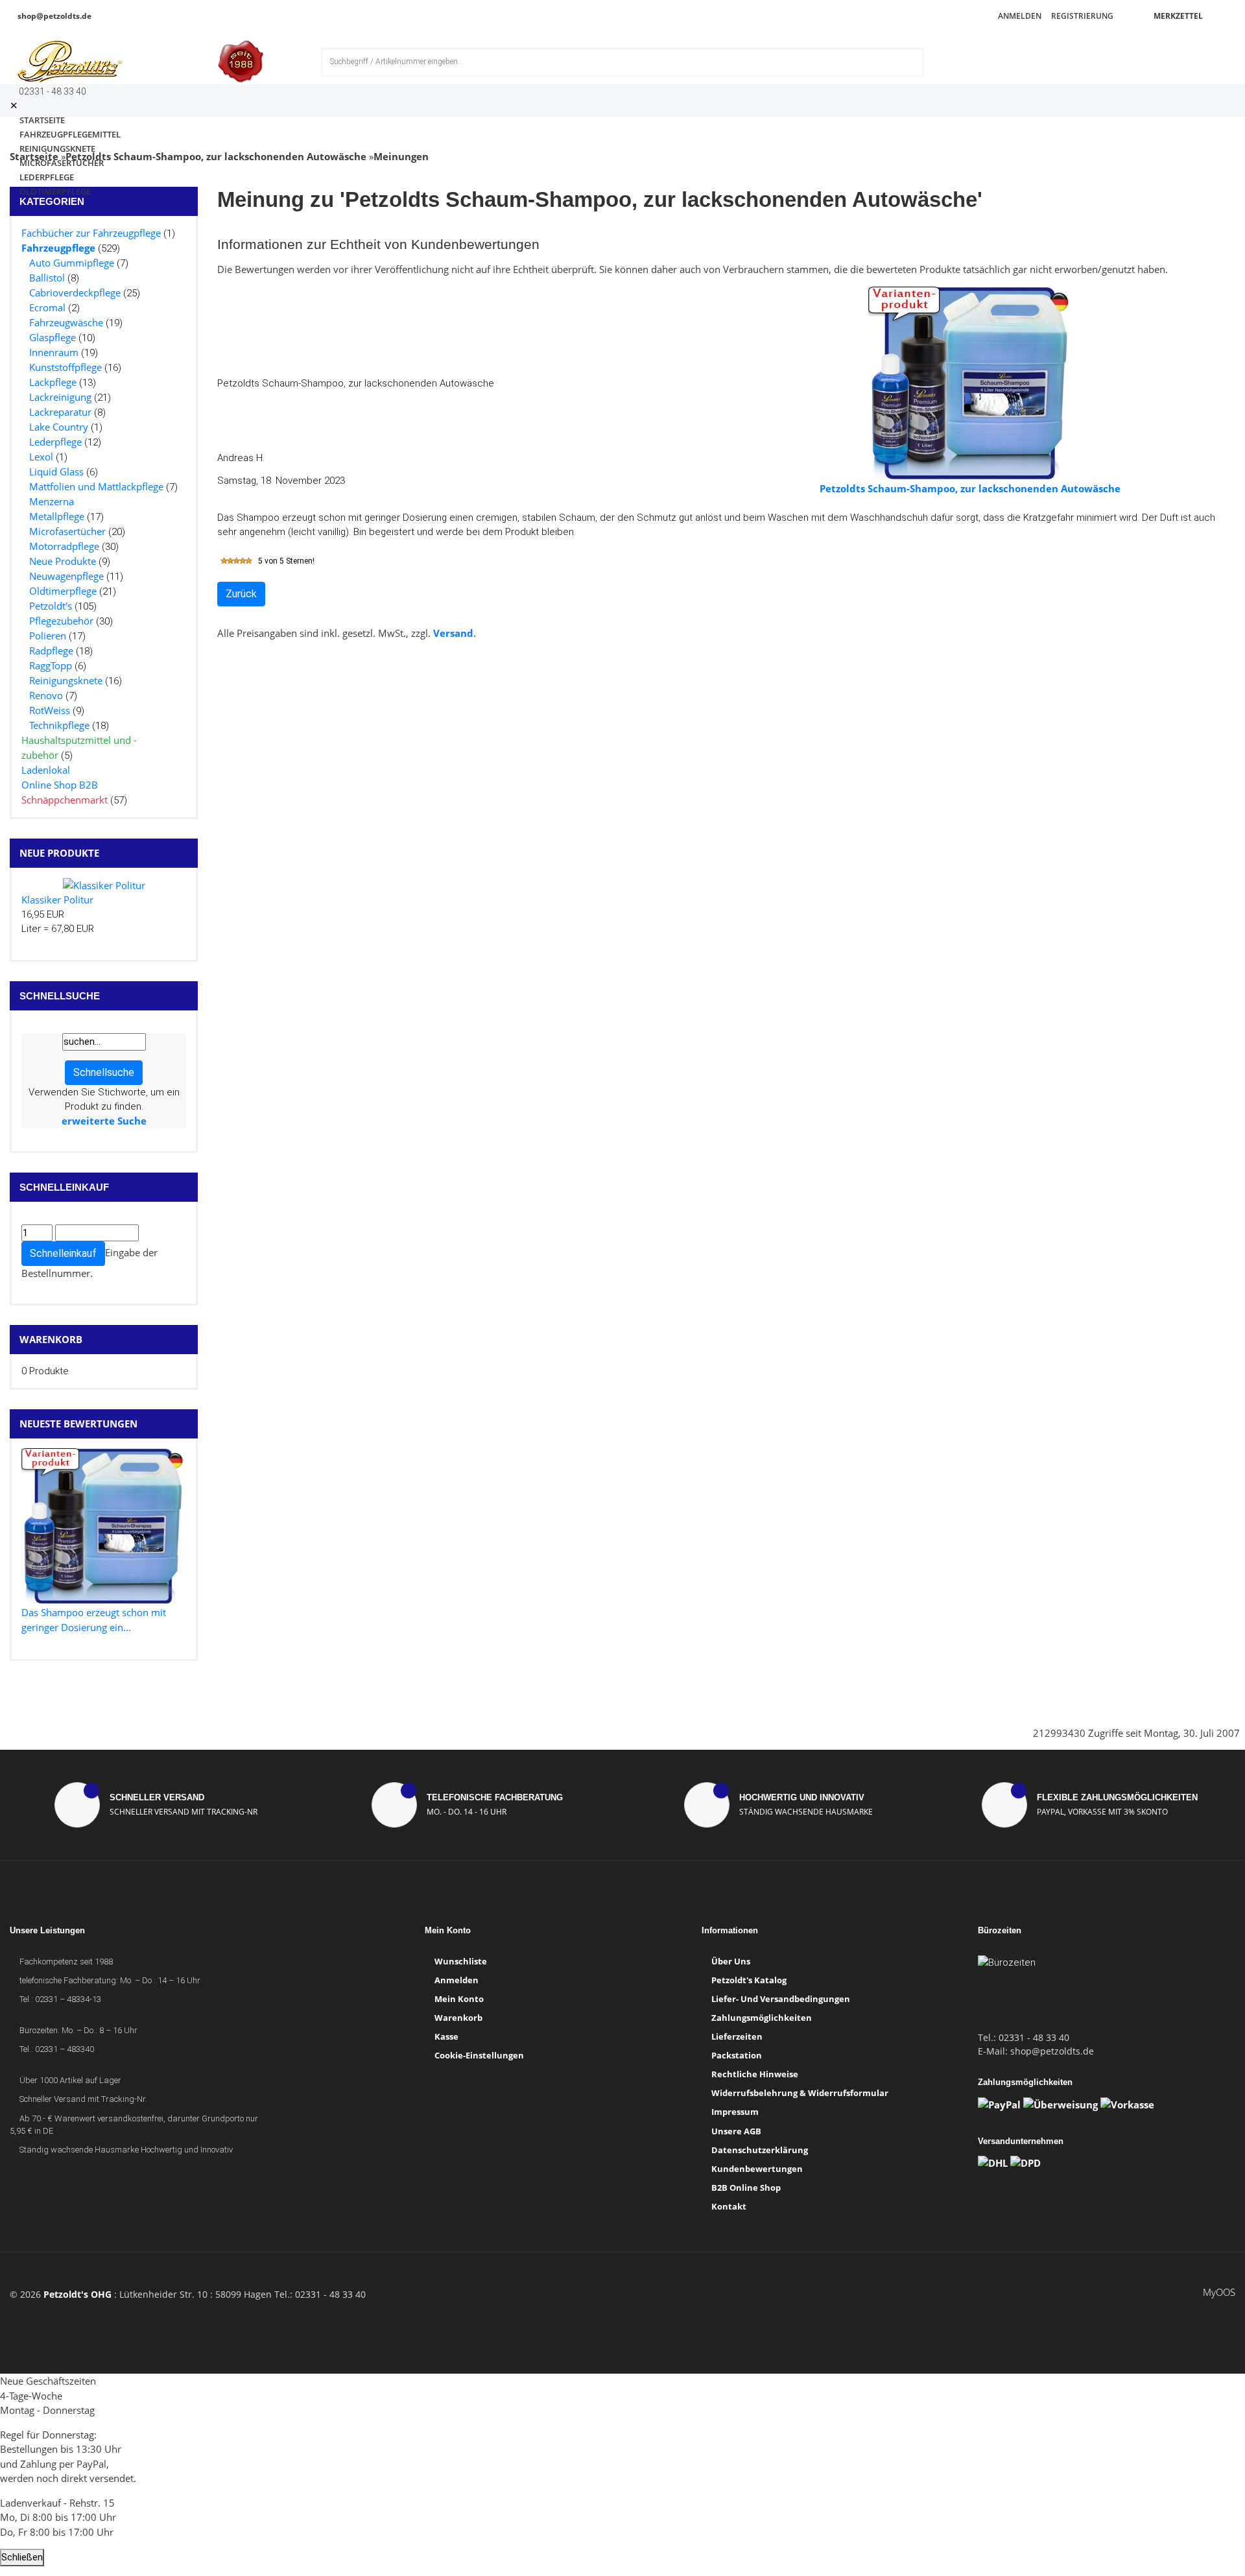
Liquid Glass (56, 471)
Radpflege (51, 650)
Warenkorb (51, 1339)
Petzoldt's (51, 606)
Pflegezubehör (61, 621)
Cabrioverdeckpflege (75, 292)
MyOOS (1219, 2292)
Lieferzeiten (737, 2036)
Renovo (46, 695)
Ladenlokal (46, 770)
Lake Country (59, 427)
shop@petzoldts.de (53, 16)
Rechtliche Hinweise (755, 2074)
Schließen (22, 2557)
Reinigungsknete (66, 680)
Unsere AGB (736, 2131)
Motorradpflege (64, 546)
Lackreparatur (60, 412)
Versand (453, 633)
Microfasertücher (67, 531)
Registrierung (1081, 16)
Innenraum (54, 352)
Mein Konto (459, 1999)
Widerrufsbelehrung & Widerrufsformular (800, 2093)
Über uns (731, 1961)
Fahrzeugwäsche (66, 322)
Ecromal (47, 307)
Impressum (735, 2112)
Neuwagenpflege (66, 576)
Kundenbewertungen (757, 2169)
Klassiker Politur (57, 900)
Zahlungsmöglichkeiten (762, 2018)
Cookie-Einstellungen (479, 2055)
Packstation (737, 2055)
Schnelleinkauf (63, 1253)
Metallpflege (57, 516)
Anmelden (1019, 16)
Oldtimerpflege (55, 191)
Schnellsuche (104, 1072)
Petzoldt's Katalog (749, 1980)
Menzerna (52, 501)
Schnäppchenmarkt (65, 800)
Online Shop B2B (60, 785)
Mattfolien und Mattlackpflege (96, 486)
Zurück (241, 594)
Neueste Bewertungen (78, 1424)
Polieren (48, 636)
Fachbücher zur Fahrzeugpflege (91, 233)
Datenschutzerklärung (760, 2150)
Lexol (41, 457)
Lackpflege (53, 382)
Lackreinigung (60, 397)
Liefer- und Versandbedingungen (781, 1999)
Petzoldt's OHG (77, 2294)
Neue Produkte (63, 561)
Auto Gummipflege (72, 263)
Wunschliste (461, 1961)
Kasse (446, 2036)
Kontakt (729, 2206)
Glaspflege (53, 337)
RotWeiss (50, 710)
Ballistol (47, 278)
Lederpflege (55, 442)
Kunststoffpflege (65, 367)
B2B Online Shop (746, 2188)
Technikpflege (59, 725)
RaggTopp (51, 665)
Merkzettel (1177, 16)
